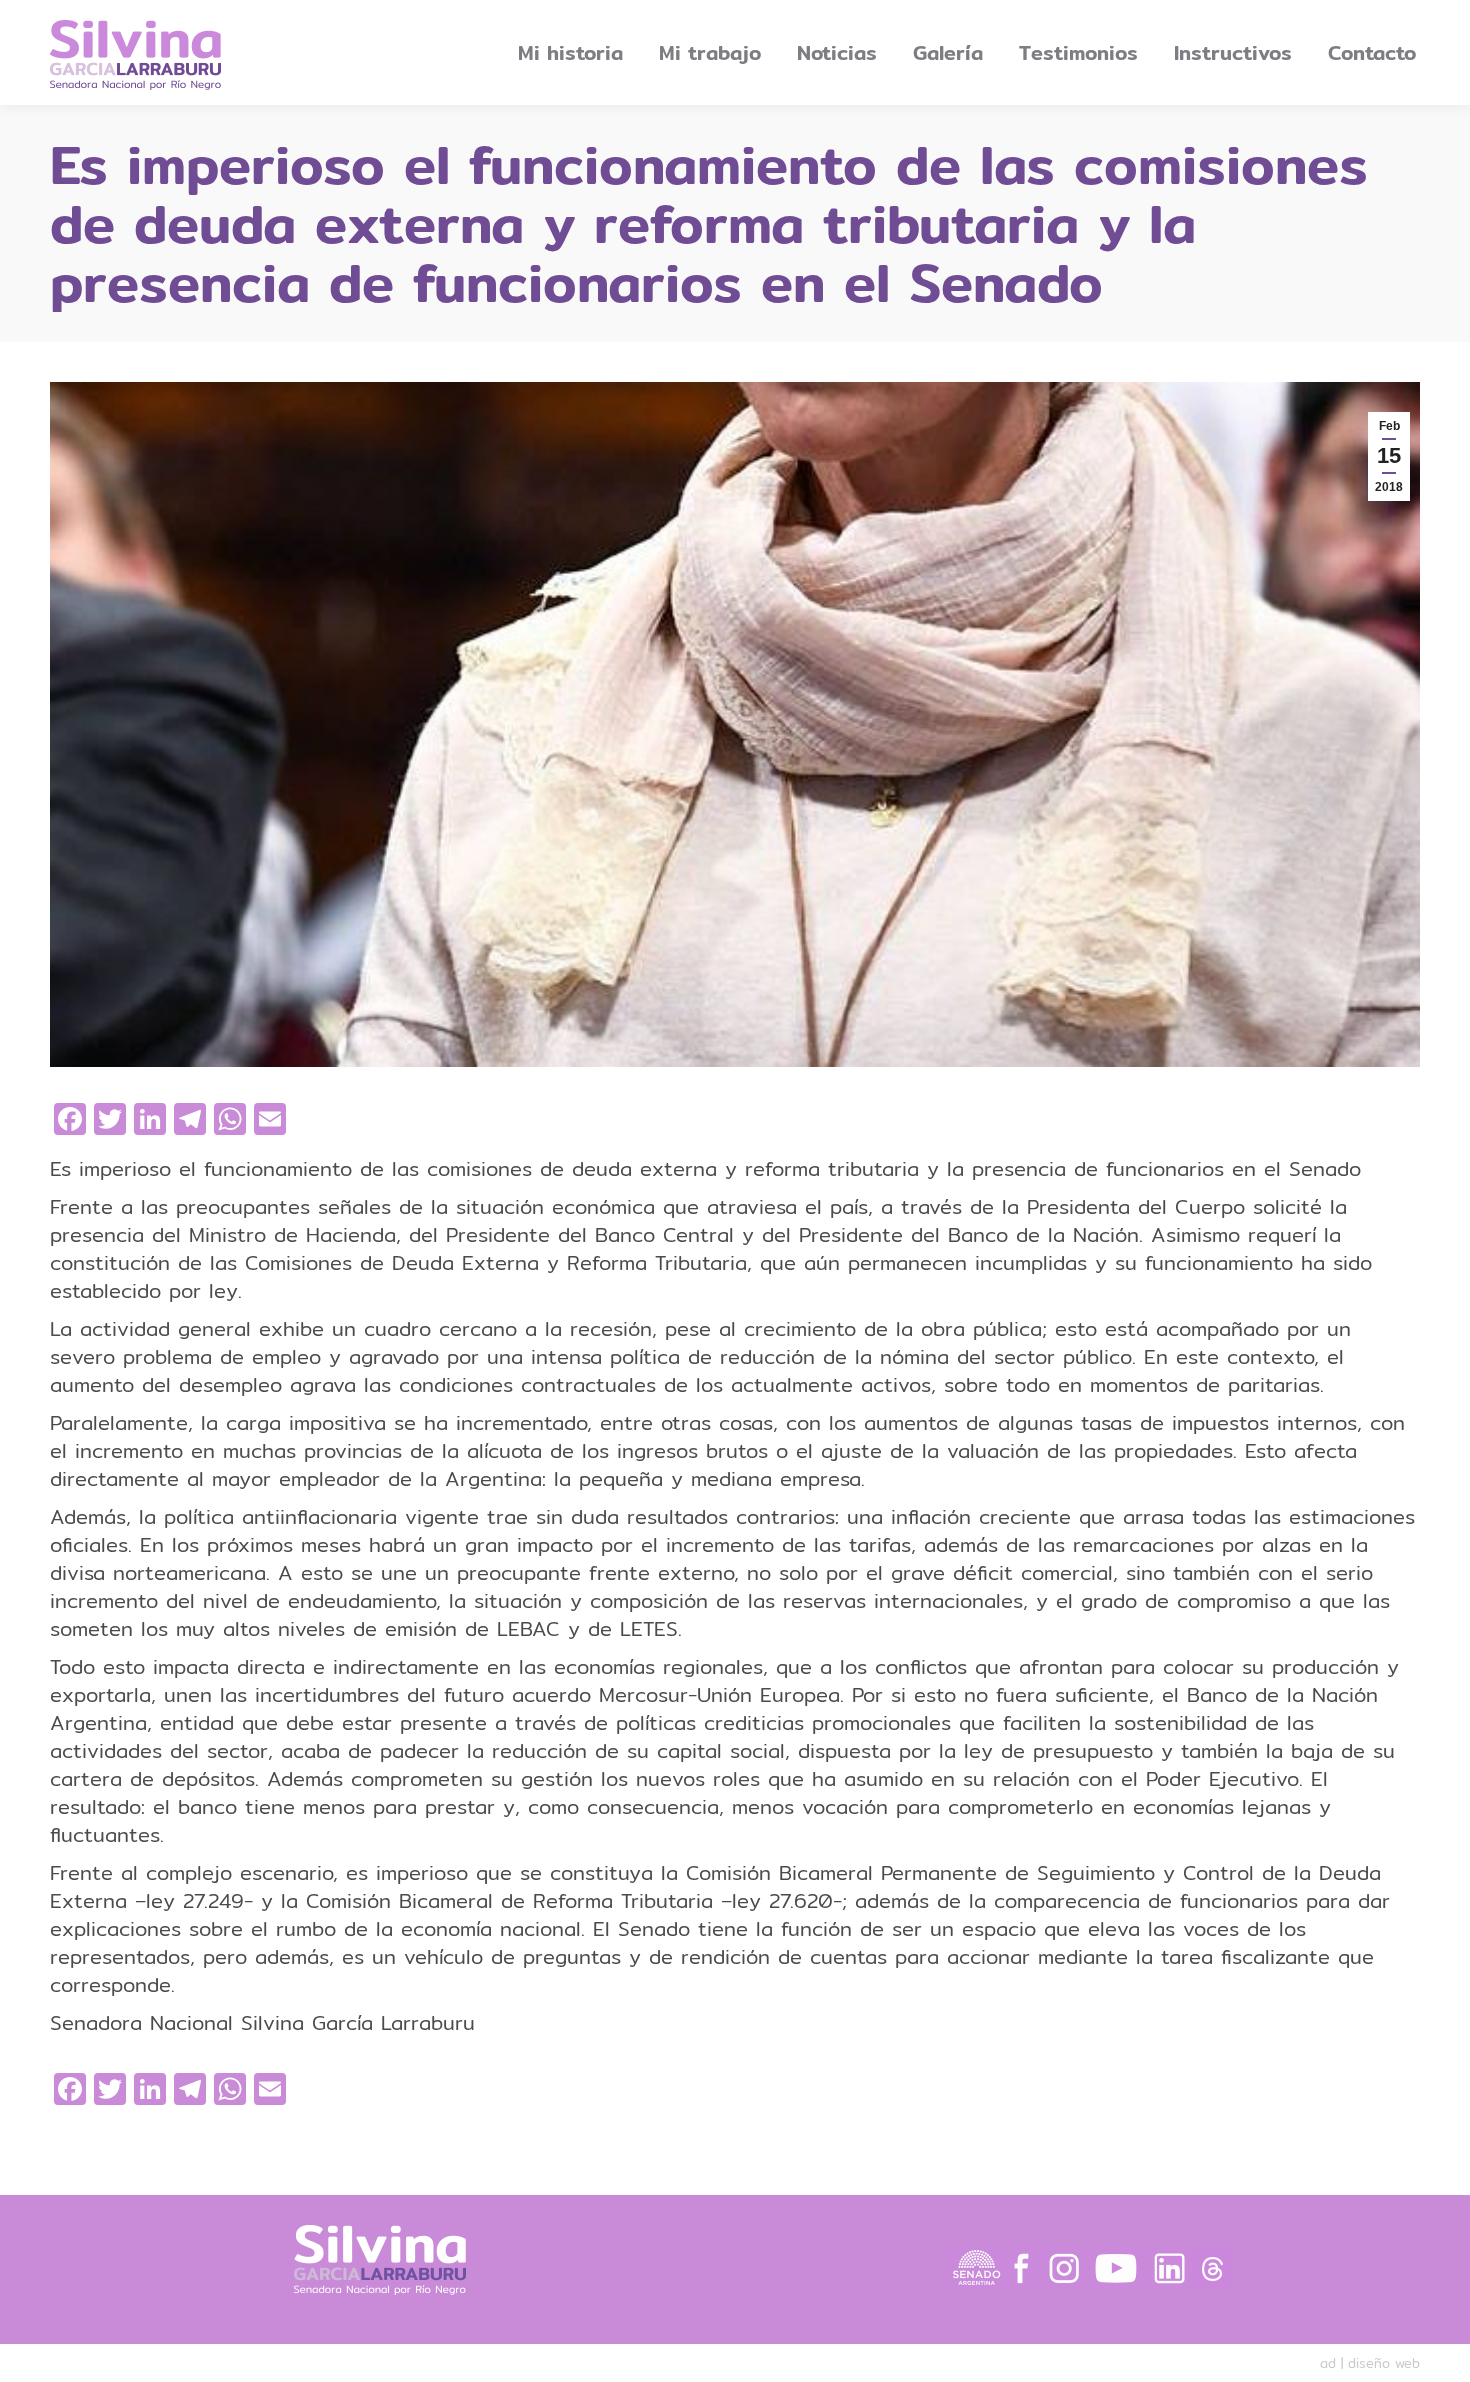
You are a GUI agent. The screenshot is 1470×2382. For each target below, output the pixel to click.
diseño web (1384, 2363)
